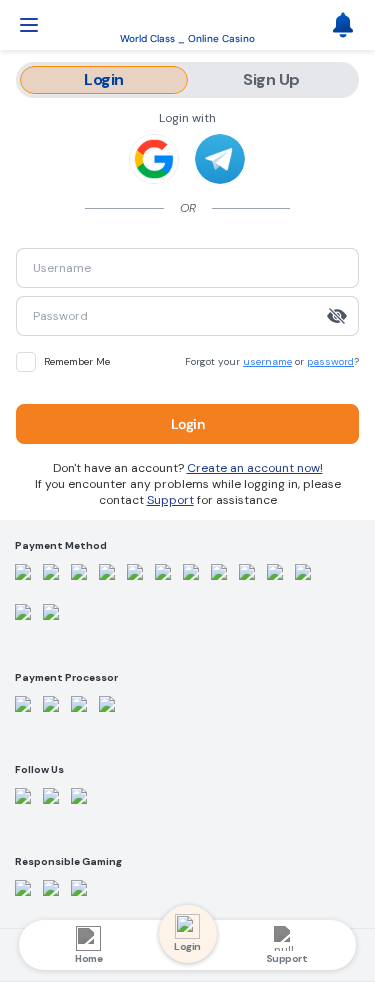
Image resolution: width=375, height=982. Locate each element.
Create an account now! (255, 468)
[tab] (104, 80)
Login (188, 424)
